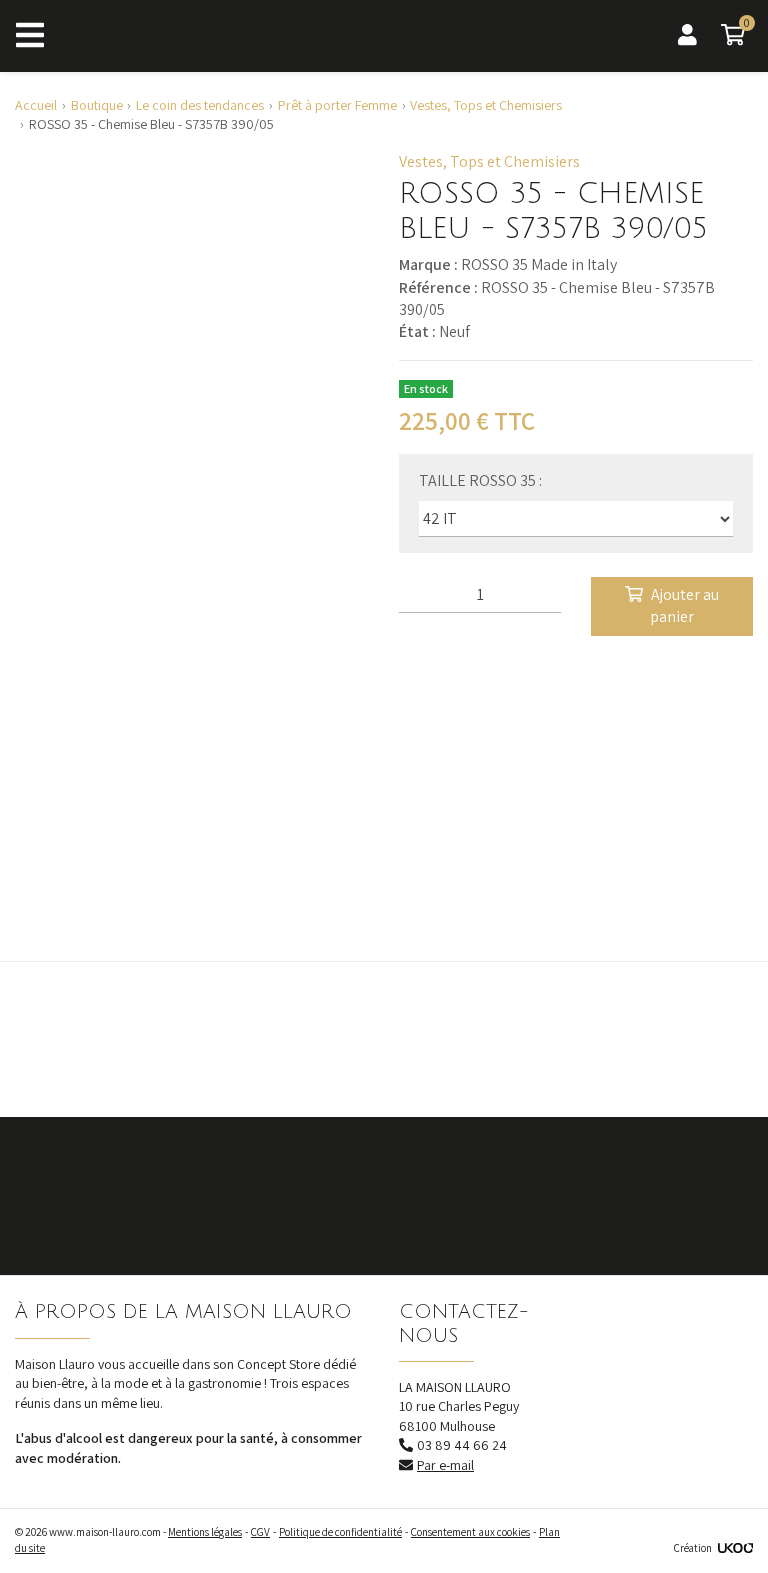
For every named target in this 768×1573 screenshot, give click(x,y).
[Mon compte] (687, 35)
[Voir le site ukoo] (735, 1548)
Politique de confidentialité (340, 1532)
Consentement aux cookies (470, 1532)
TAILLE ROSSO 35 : (480, 480)
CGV (260, 1532)
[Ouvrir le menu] (30, 36)
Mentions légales (205, 1532)
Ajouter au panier (684, 605)
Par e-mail (445, 1465)
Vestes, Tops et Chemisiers (489, 161)
